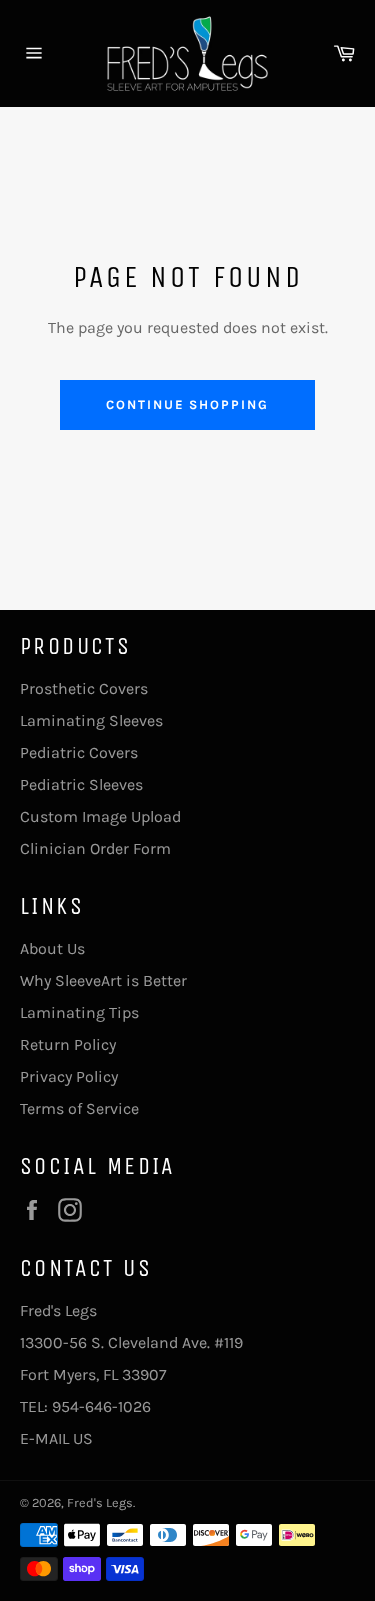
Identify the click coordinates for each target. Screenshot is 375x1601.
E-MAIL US (56, 1438)
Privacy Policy (69, 1076)
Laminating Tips (79, 1012)
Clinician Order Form (95, 848)
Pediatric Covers (79, 752)
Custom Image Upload (100, 816)
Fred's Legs (100, 1502)
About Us (52, 948)
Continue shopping (187, 404)
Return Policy (68, 1044)
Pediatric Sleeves (81, 784)
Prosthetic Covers (84, 688)
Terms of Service (79, 1108)
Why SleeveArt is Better (103, 980)
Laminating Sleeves (91, 720)
